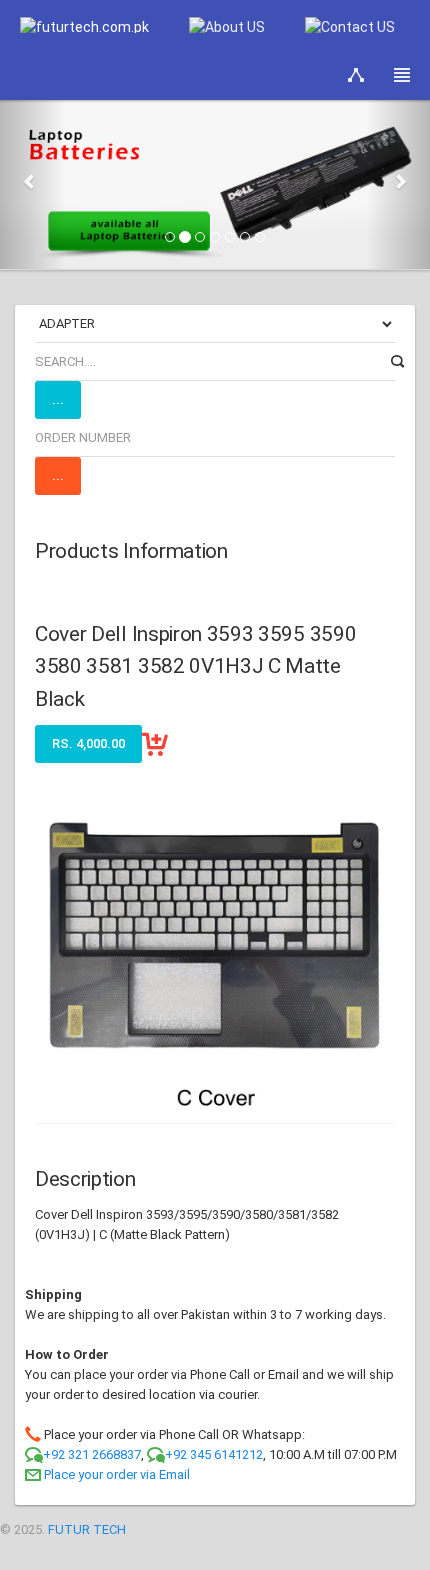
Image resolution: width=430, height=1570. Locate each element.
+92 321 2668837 (92, 1454)
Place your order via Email (117, 1474)
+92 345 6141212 (214, 1454)
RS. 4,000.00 (88, 743)
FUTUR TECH (87, 1529)
